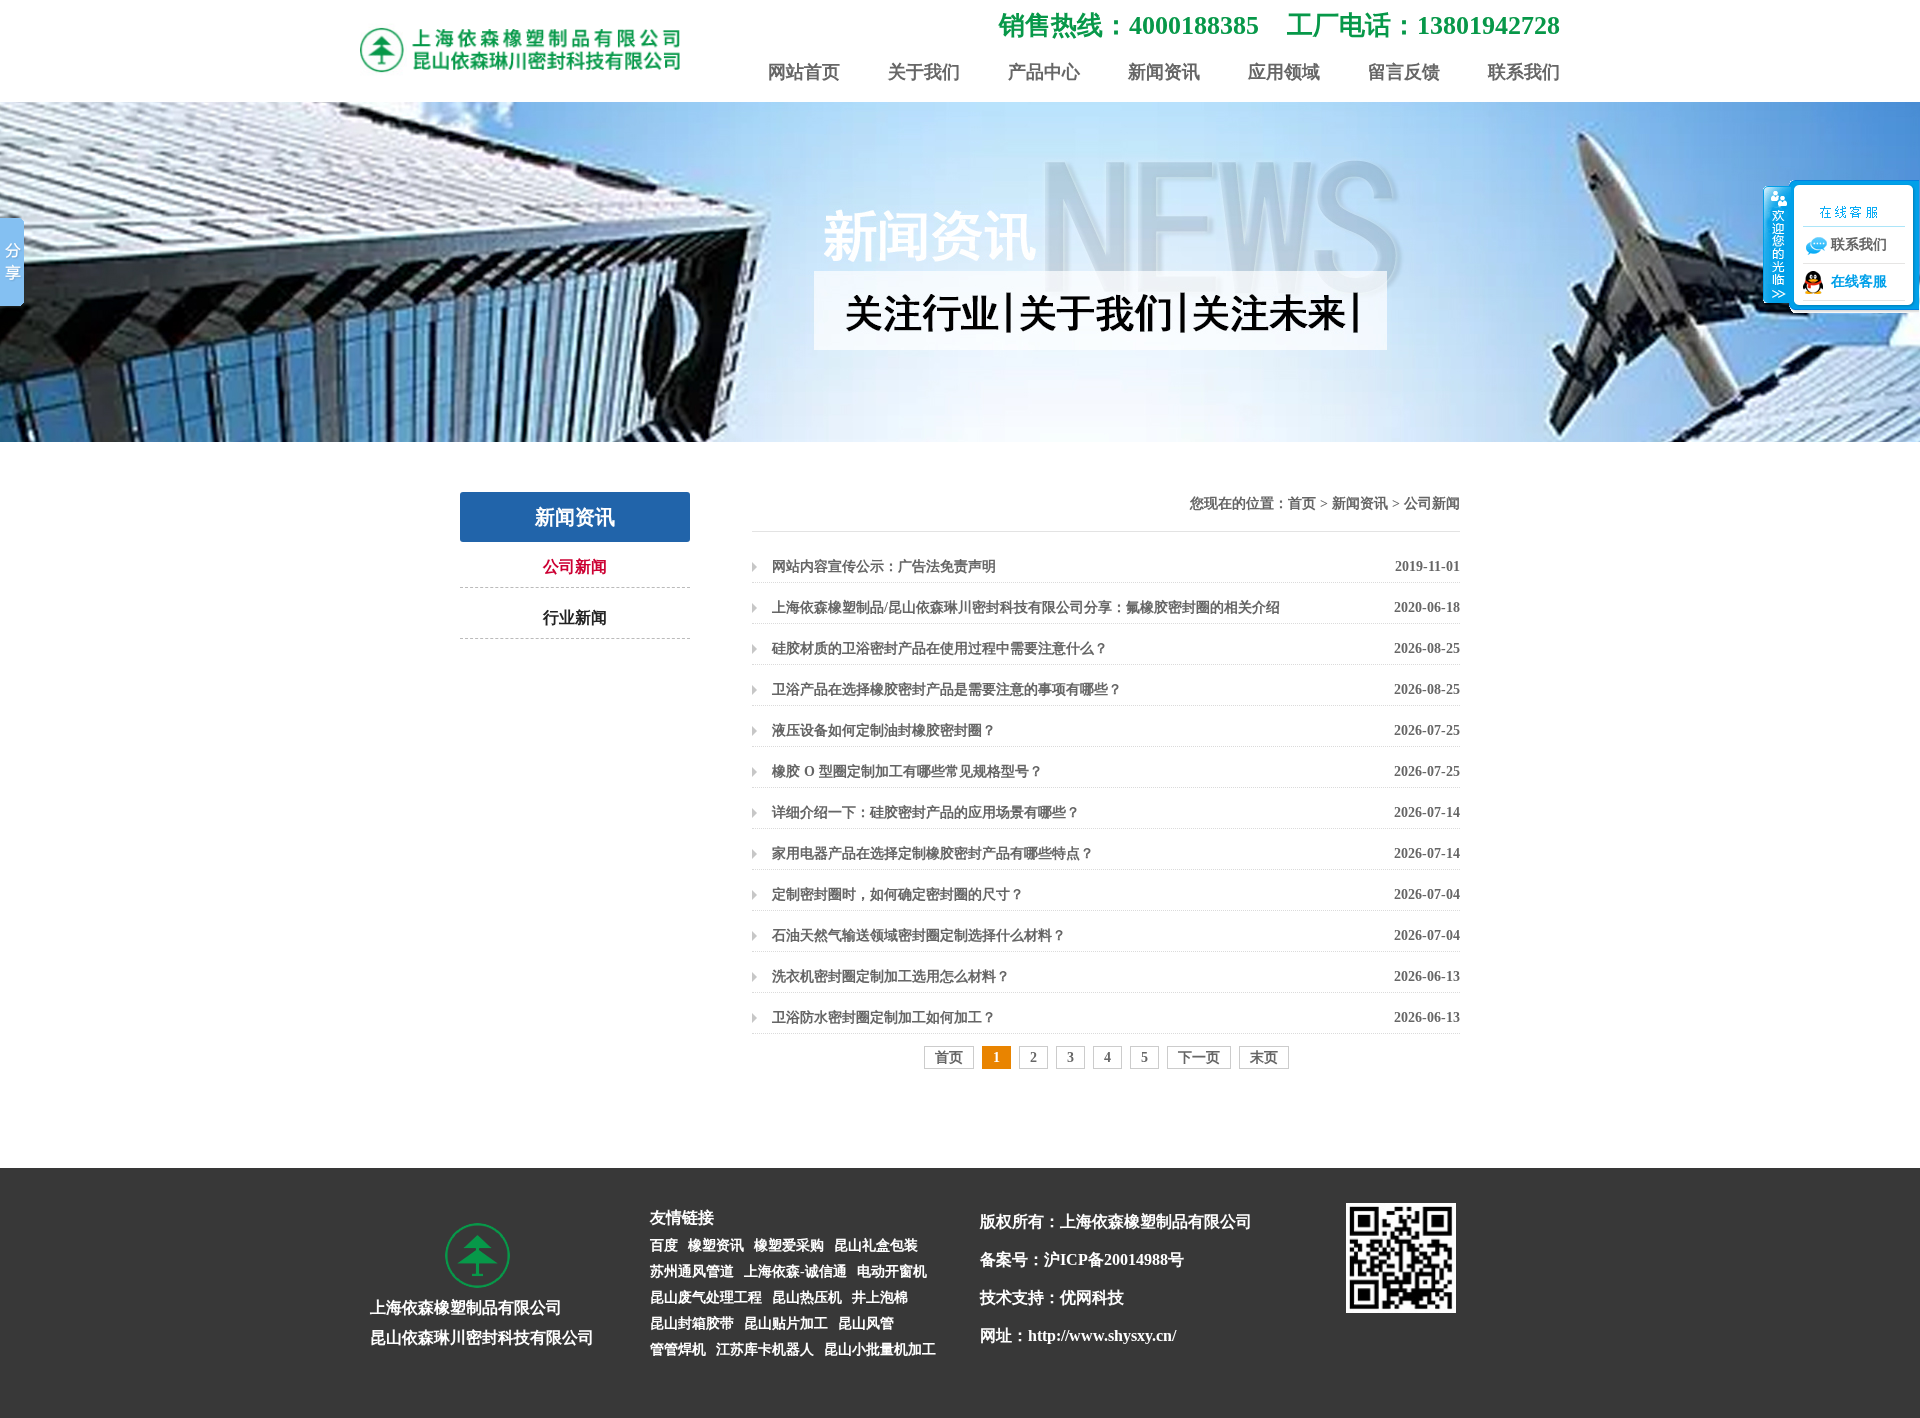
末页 (1264, 1057)
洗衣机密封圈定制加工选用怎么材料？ (891, 976)
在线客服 (1859, 281)
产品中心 (1044, 72)
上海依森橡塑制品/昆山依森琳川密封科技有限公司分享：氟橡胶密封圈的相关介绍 (1026, 607)
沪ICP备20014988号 (1114, 1259)
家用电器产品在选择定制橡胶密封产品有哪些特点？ (933, 853)
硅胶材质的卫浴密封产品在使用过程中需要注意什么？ (940, 648)
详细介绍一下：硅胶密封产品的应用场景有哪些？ (926, 812)
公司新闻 (575, 566)
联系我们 (1524, 72)
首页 (1302, 503)
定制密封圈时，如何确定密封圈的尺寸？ (898, 894)
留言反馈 (1404, 72)
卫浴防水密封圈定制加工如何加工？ (884, 1017)
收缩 (1777, 244)
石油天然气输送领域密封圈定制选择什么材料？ (919, 935)
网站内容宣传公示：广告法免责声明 (884, 566)
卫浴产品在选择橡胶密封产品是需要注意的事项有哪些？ (947, 689)
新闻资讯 (1164, 72)
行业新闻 (575, 617)
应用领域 (1284, 72)
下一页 (1199, 1057)
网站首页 (804, 72)
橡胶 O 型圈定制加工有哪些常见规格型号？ (907, 771)
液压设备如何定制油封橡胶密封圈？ (884, 730)
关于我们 (924, 72)
